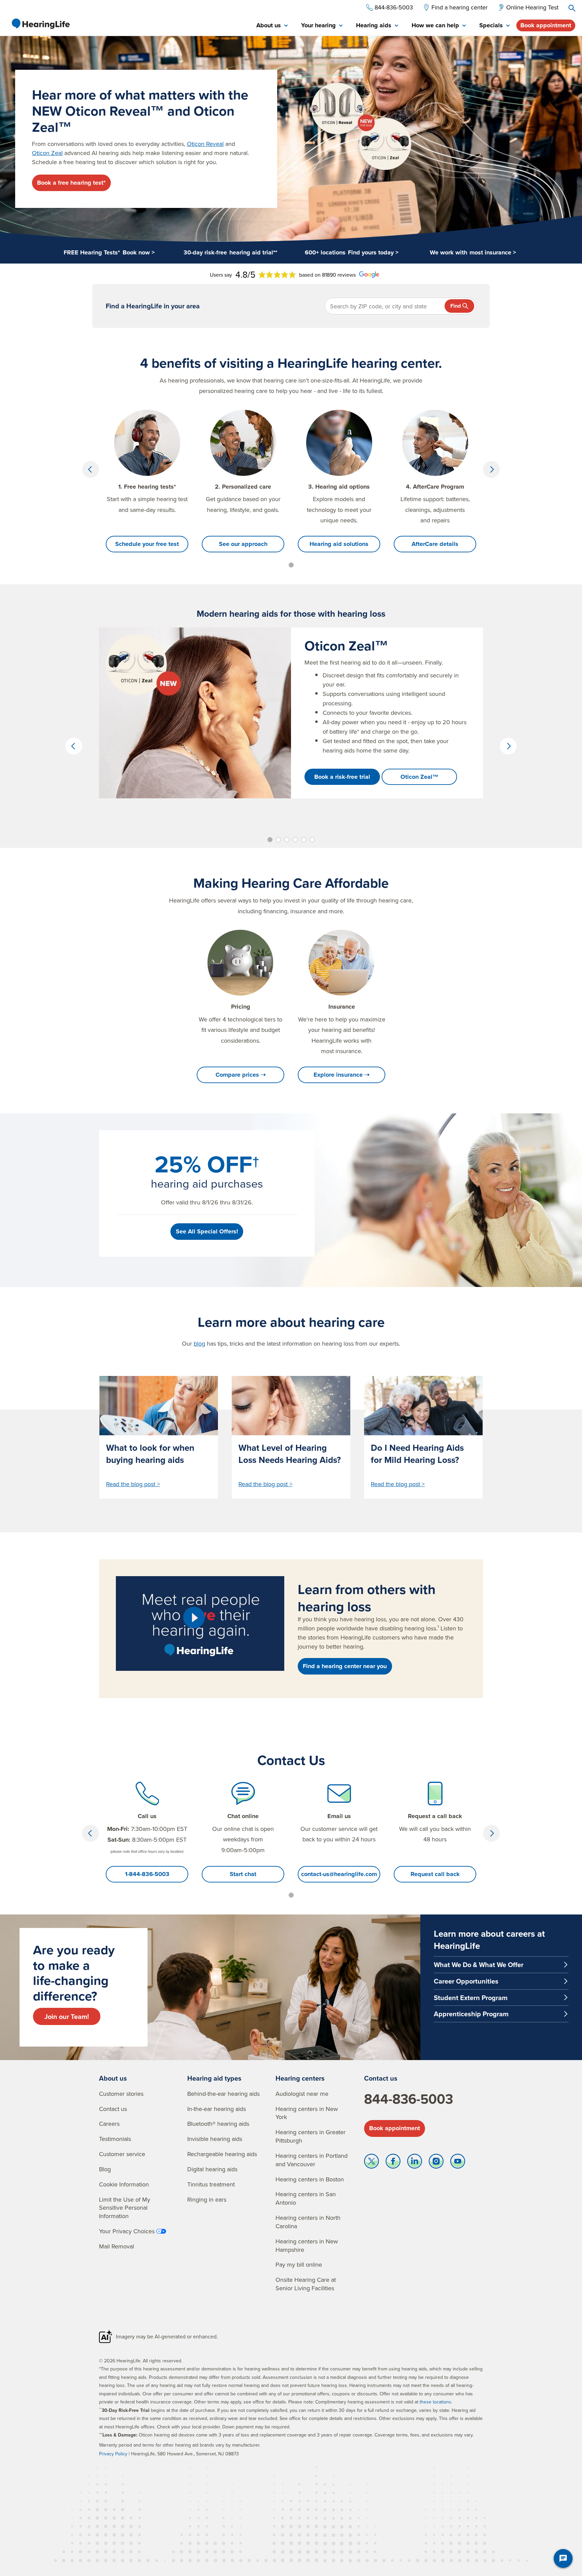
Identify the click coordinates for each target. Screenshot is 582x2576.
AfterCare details (435, 544)
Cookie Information (124, 2184)
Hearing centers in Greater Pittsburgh (311, 2136)
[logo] (40, 24)
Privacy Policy (113, 2454)
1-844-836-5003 (147, 1874)
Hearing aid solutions (339, 544)
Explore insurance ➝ (342, 1075)
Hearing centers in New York (307, 2113)
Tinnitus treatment (211, 2184)
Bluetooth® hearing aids (218, 2124)
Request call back (435, 1874)
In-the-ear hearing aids (217, 2109)
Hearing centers (300, 2078)
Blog (105, 2169)
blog (199, 1343)
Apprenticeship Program (471, 2014)
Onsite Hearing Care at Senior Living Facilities (306, 2284)
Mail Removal (117, 2246)
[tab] (272, 26)
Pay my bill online (299, 2264)
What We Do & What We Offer (479, 1965)
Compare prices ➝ (241, 1075)
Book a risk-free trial (342, 777)
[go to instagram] (436, 2163)
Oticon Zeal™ (419, 777)
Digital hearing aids (212, 2169)
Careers (109, 2124)
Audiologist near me (302, 2094)
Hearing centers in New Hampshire (307, 2245)
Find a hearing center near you (345, 1666)
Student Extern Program (471, 1998)
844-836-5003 (409, 2099)
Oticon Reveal (205, 144)
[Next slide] (491, 469)
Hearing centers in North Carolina (308, 2222)
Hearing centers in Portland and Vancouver (312, 2160)
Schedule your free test (147, 544)
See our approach (243, 544)
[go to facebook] (393, 2163)
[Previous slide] (91, 469)
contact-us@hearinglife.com (339, 1874)
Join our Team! (67, 2016)
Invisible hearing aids (215, 2139)
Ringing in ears (207, 2199)
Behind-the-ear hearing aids (223, 2094)
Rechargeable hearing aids (222, 2154)
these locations (435, 2402)
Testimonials (115, 2139)
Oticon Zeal (47, 153)
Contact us (113, 2109)
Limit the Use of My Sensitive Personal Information (125, 2208)
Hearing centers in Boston (310, 2179)
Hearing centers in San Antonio (306, 2198)
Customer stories (121, 2094)
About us (113, 2078)
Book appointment (546, 25)
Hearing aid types (214, 2078)
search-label (572, 8)
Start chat (243, 1874)
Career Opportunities (466, 1981)
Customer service (122, 2154)
